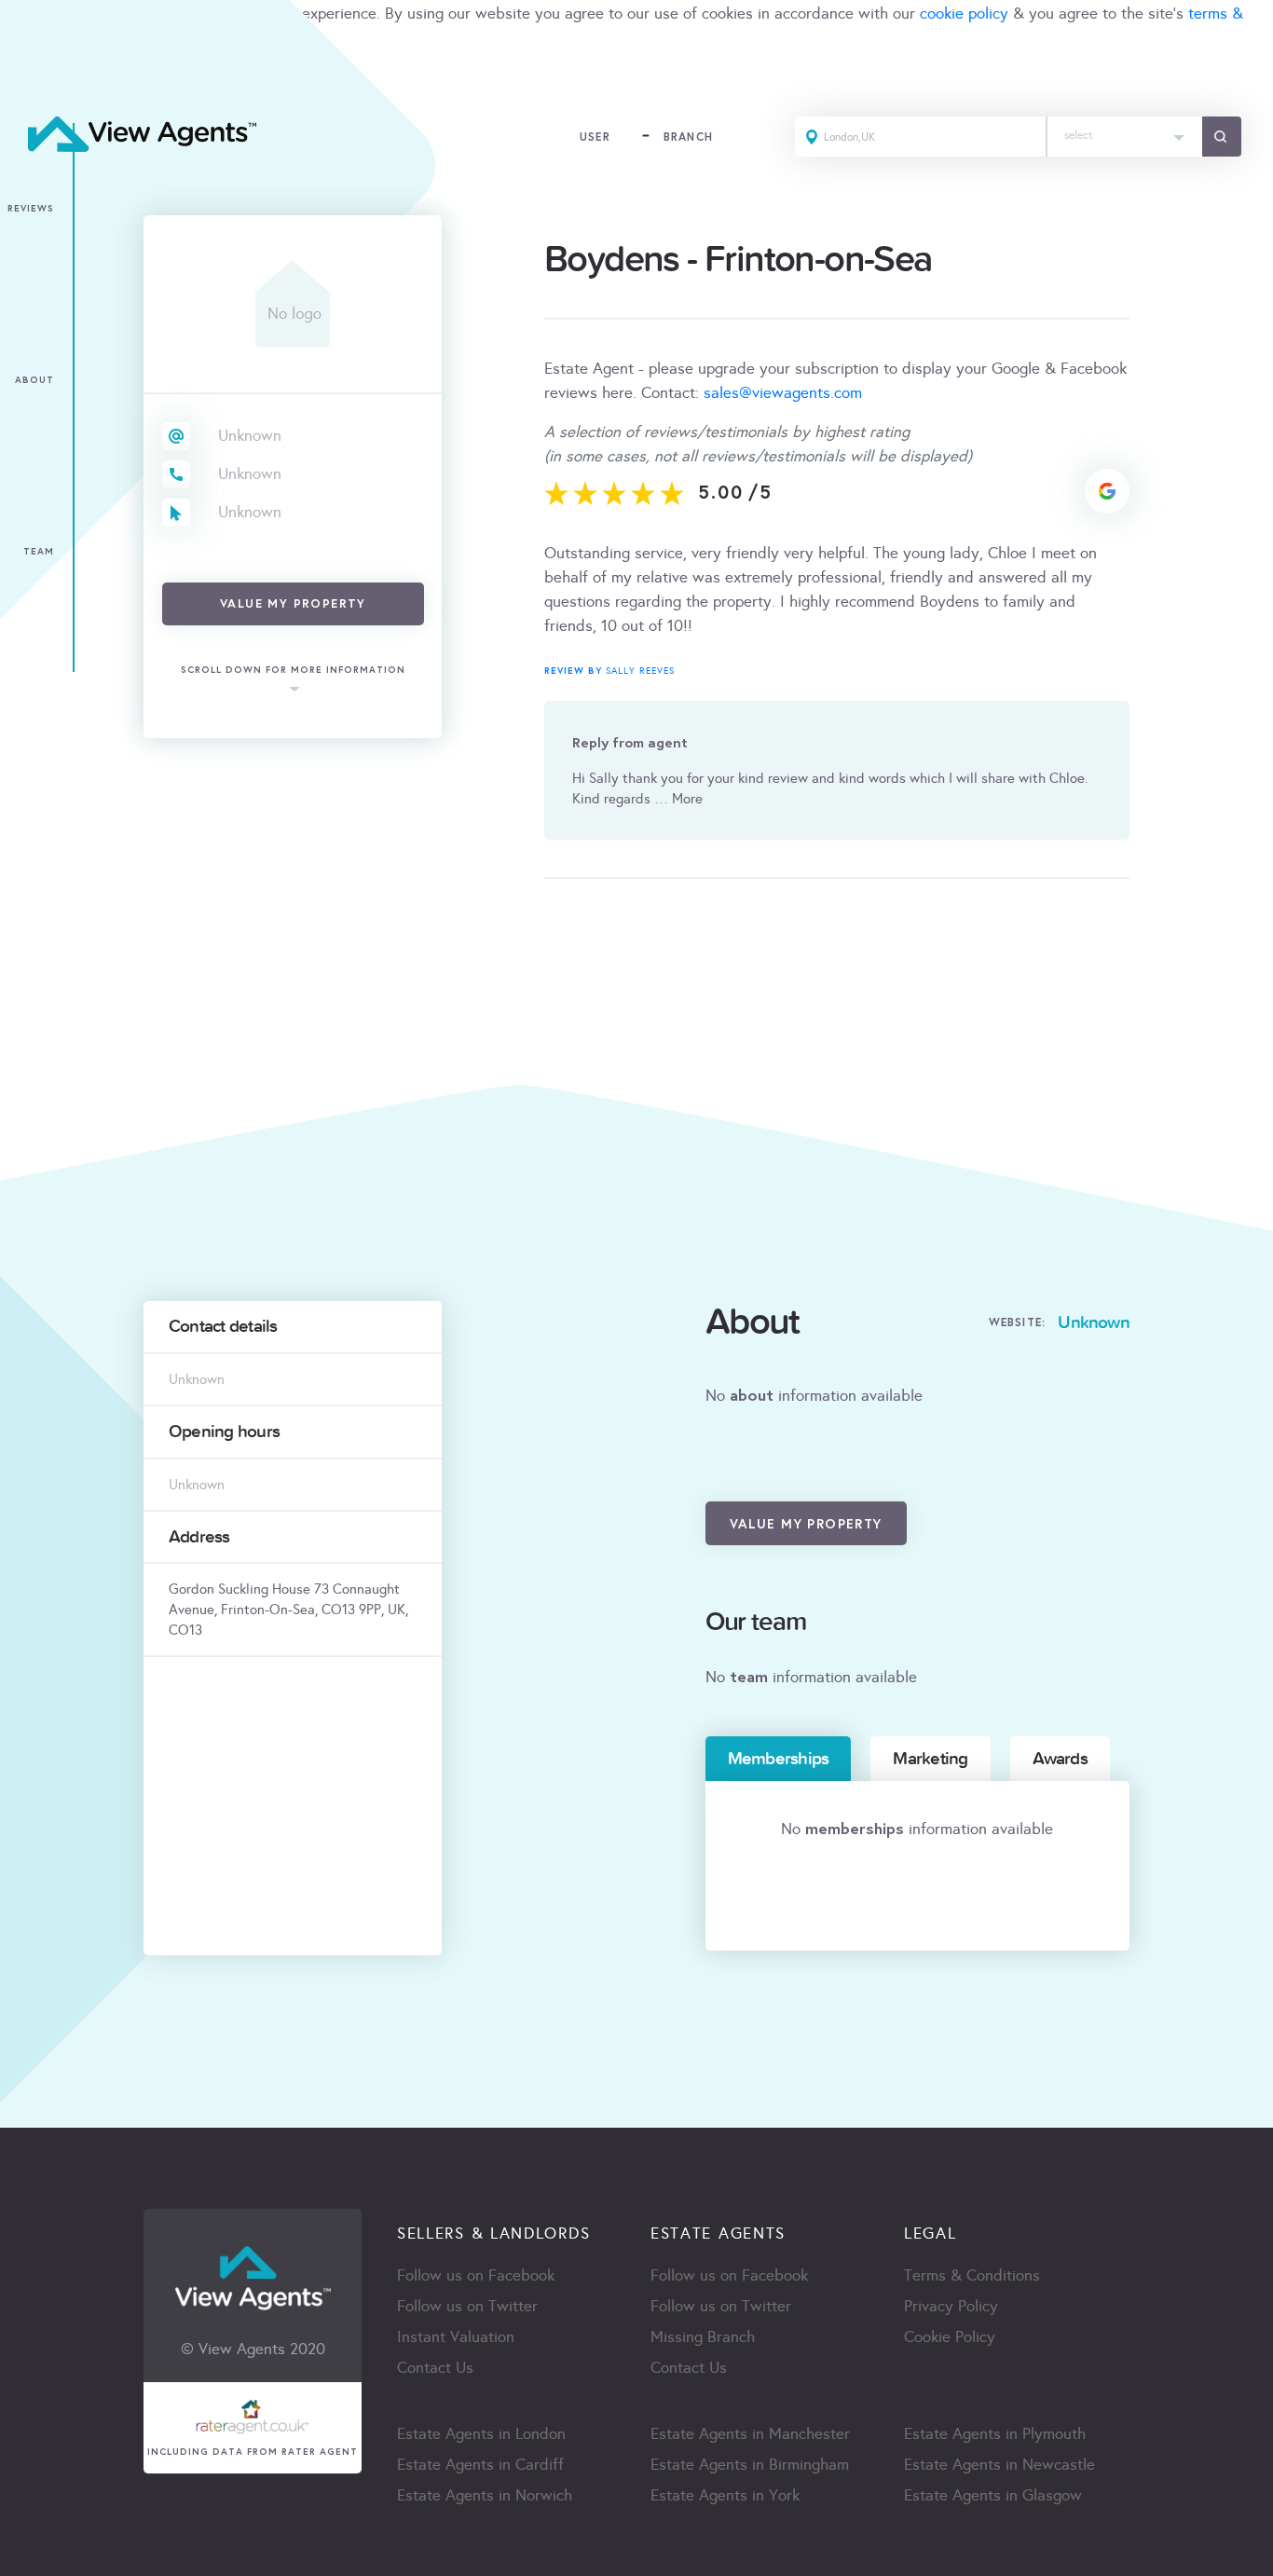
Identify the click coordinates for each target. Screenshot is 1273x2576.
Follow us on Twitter (467, 2306)
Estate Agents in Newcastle (999, 2465)
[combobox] (1125, 137)
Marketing (930, 1759)
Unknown (250, 436)
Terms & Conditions (972, 2275)
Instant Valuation (456, 2337)
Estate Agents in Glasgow (993, 2495)
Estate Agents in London (481, 2434)
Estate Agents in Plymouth (995, 2434)
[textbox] (1125, 131)
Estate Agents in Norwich (485, 2495)
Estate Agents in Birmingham (750, 2465)
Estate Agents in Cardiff (480, 2465)
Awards (1060, 1759)
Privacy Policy (951, 2306)
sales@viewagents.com (783, 393)
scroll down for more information (293, 670)
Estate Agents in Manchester (750, 2434)
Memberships (779, 1759)
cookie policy (964, 14)
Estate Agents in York (725, 2495)
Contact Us (435, 2368)
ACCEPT (35, 79)
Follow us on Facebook (476, 2275)
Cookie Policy (950, 2337)
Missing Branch (703, 2337)
